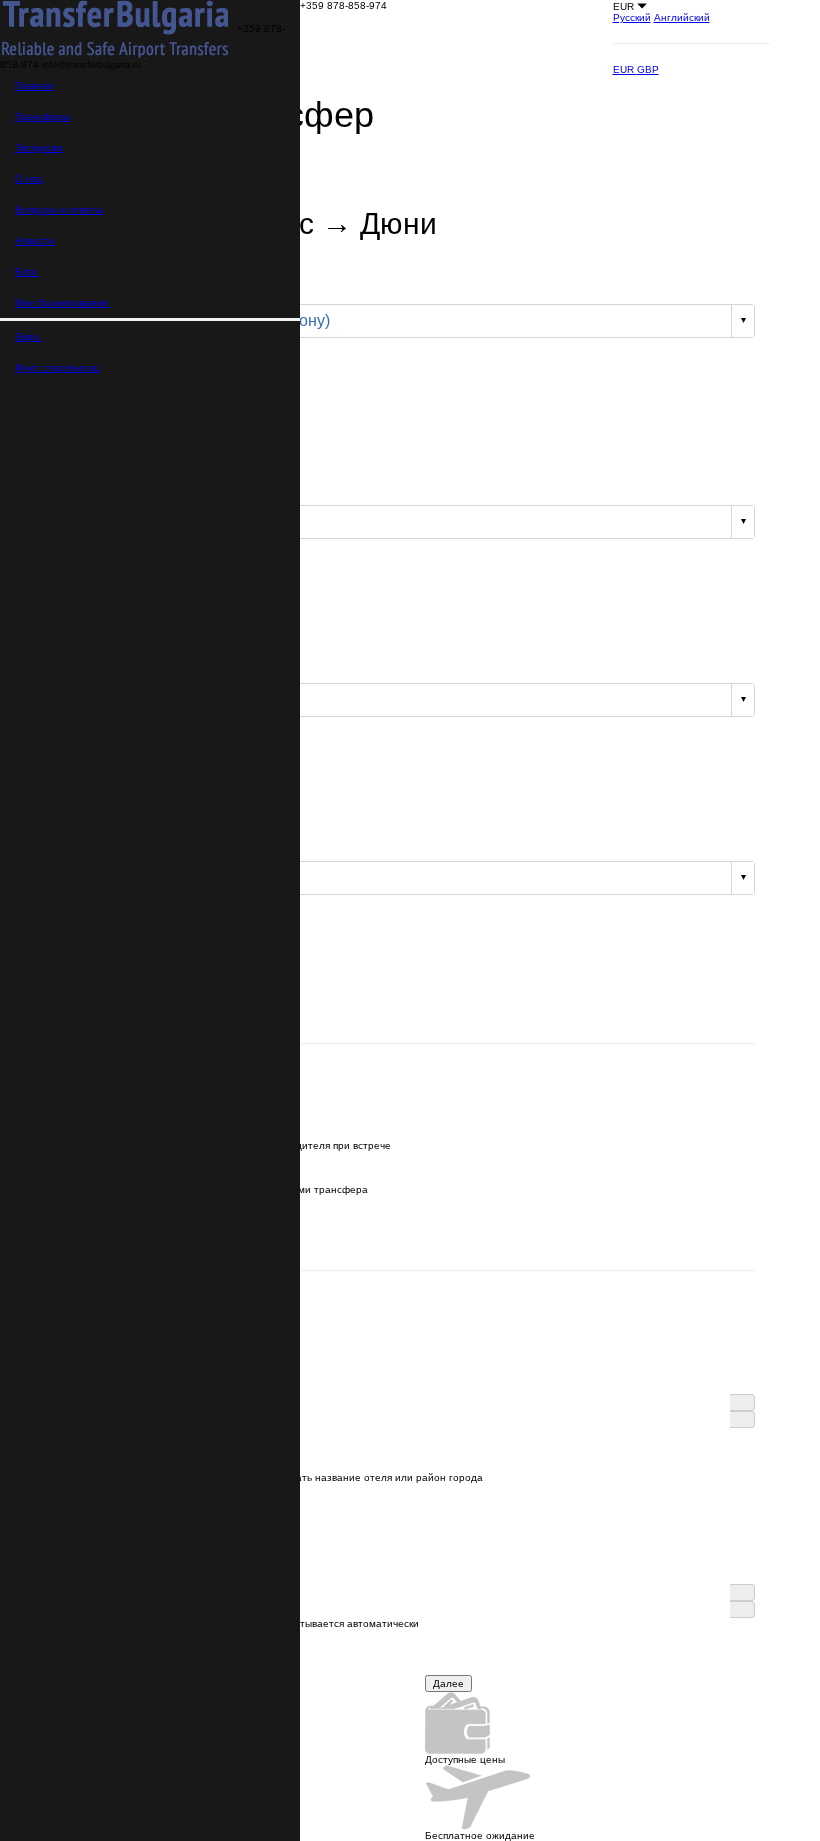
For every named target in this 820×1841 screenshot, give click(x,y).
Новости (35, 240)
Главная (34, 85)
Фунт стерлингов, (57, 367)
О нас (29, 178)
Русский (632, 17)
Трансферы (42, 116)
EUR (625, 69)
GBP (648, 69)
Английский (682, 17)
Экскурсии (39, 147)
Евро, (28, 336)
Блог (26, 271)
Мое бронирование (62, 302)
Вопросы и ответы (59, 209)
